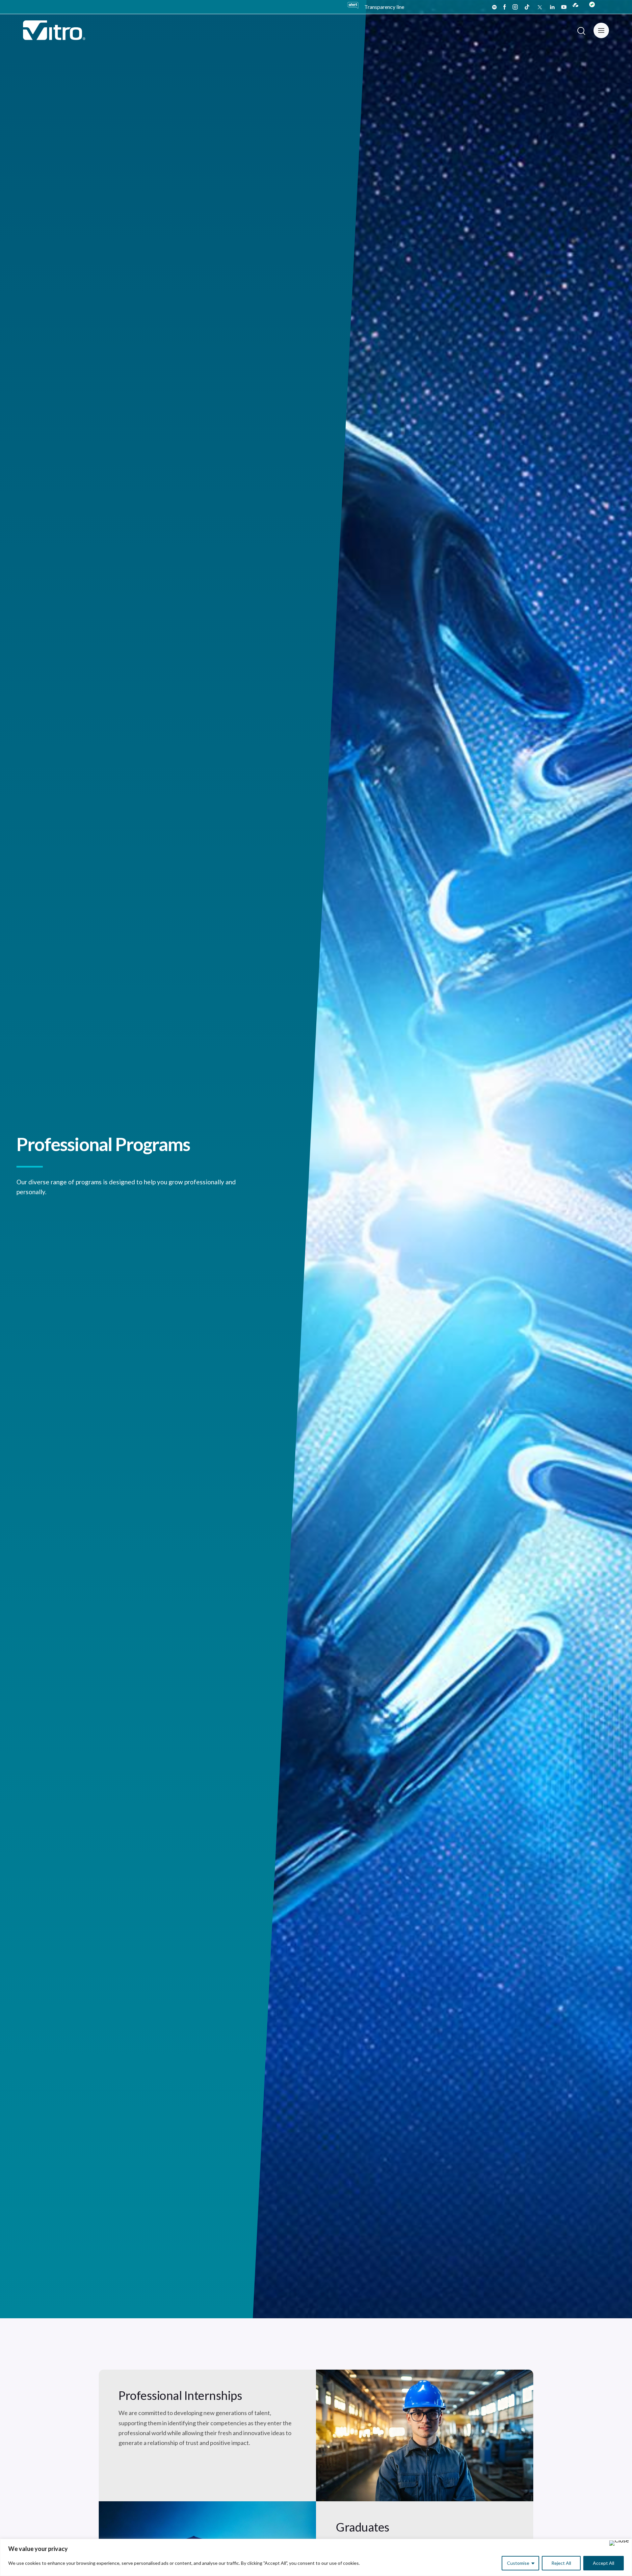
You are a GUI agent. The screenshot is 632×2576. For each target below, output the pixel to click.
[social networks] (494, 7)
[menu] (601, 30)
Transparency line (384, 7)
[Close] (619, 2543)
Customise (518, 2563)
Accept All (604, 2563)
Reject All (561, 2563)
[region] (316, 2557)
